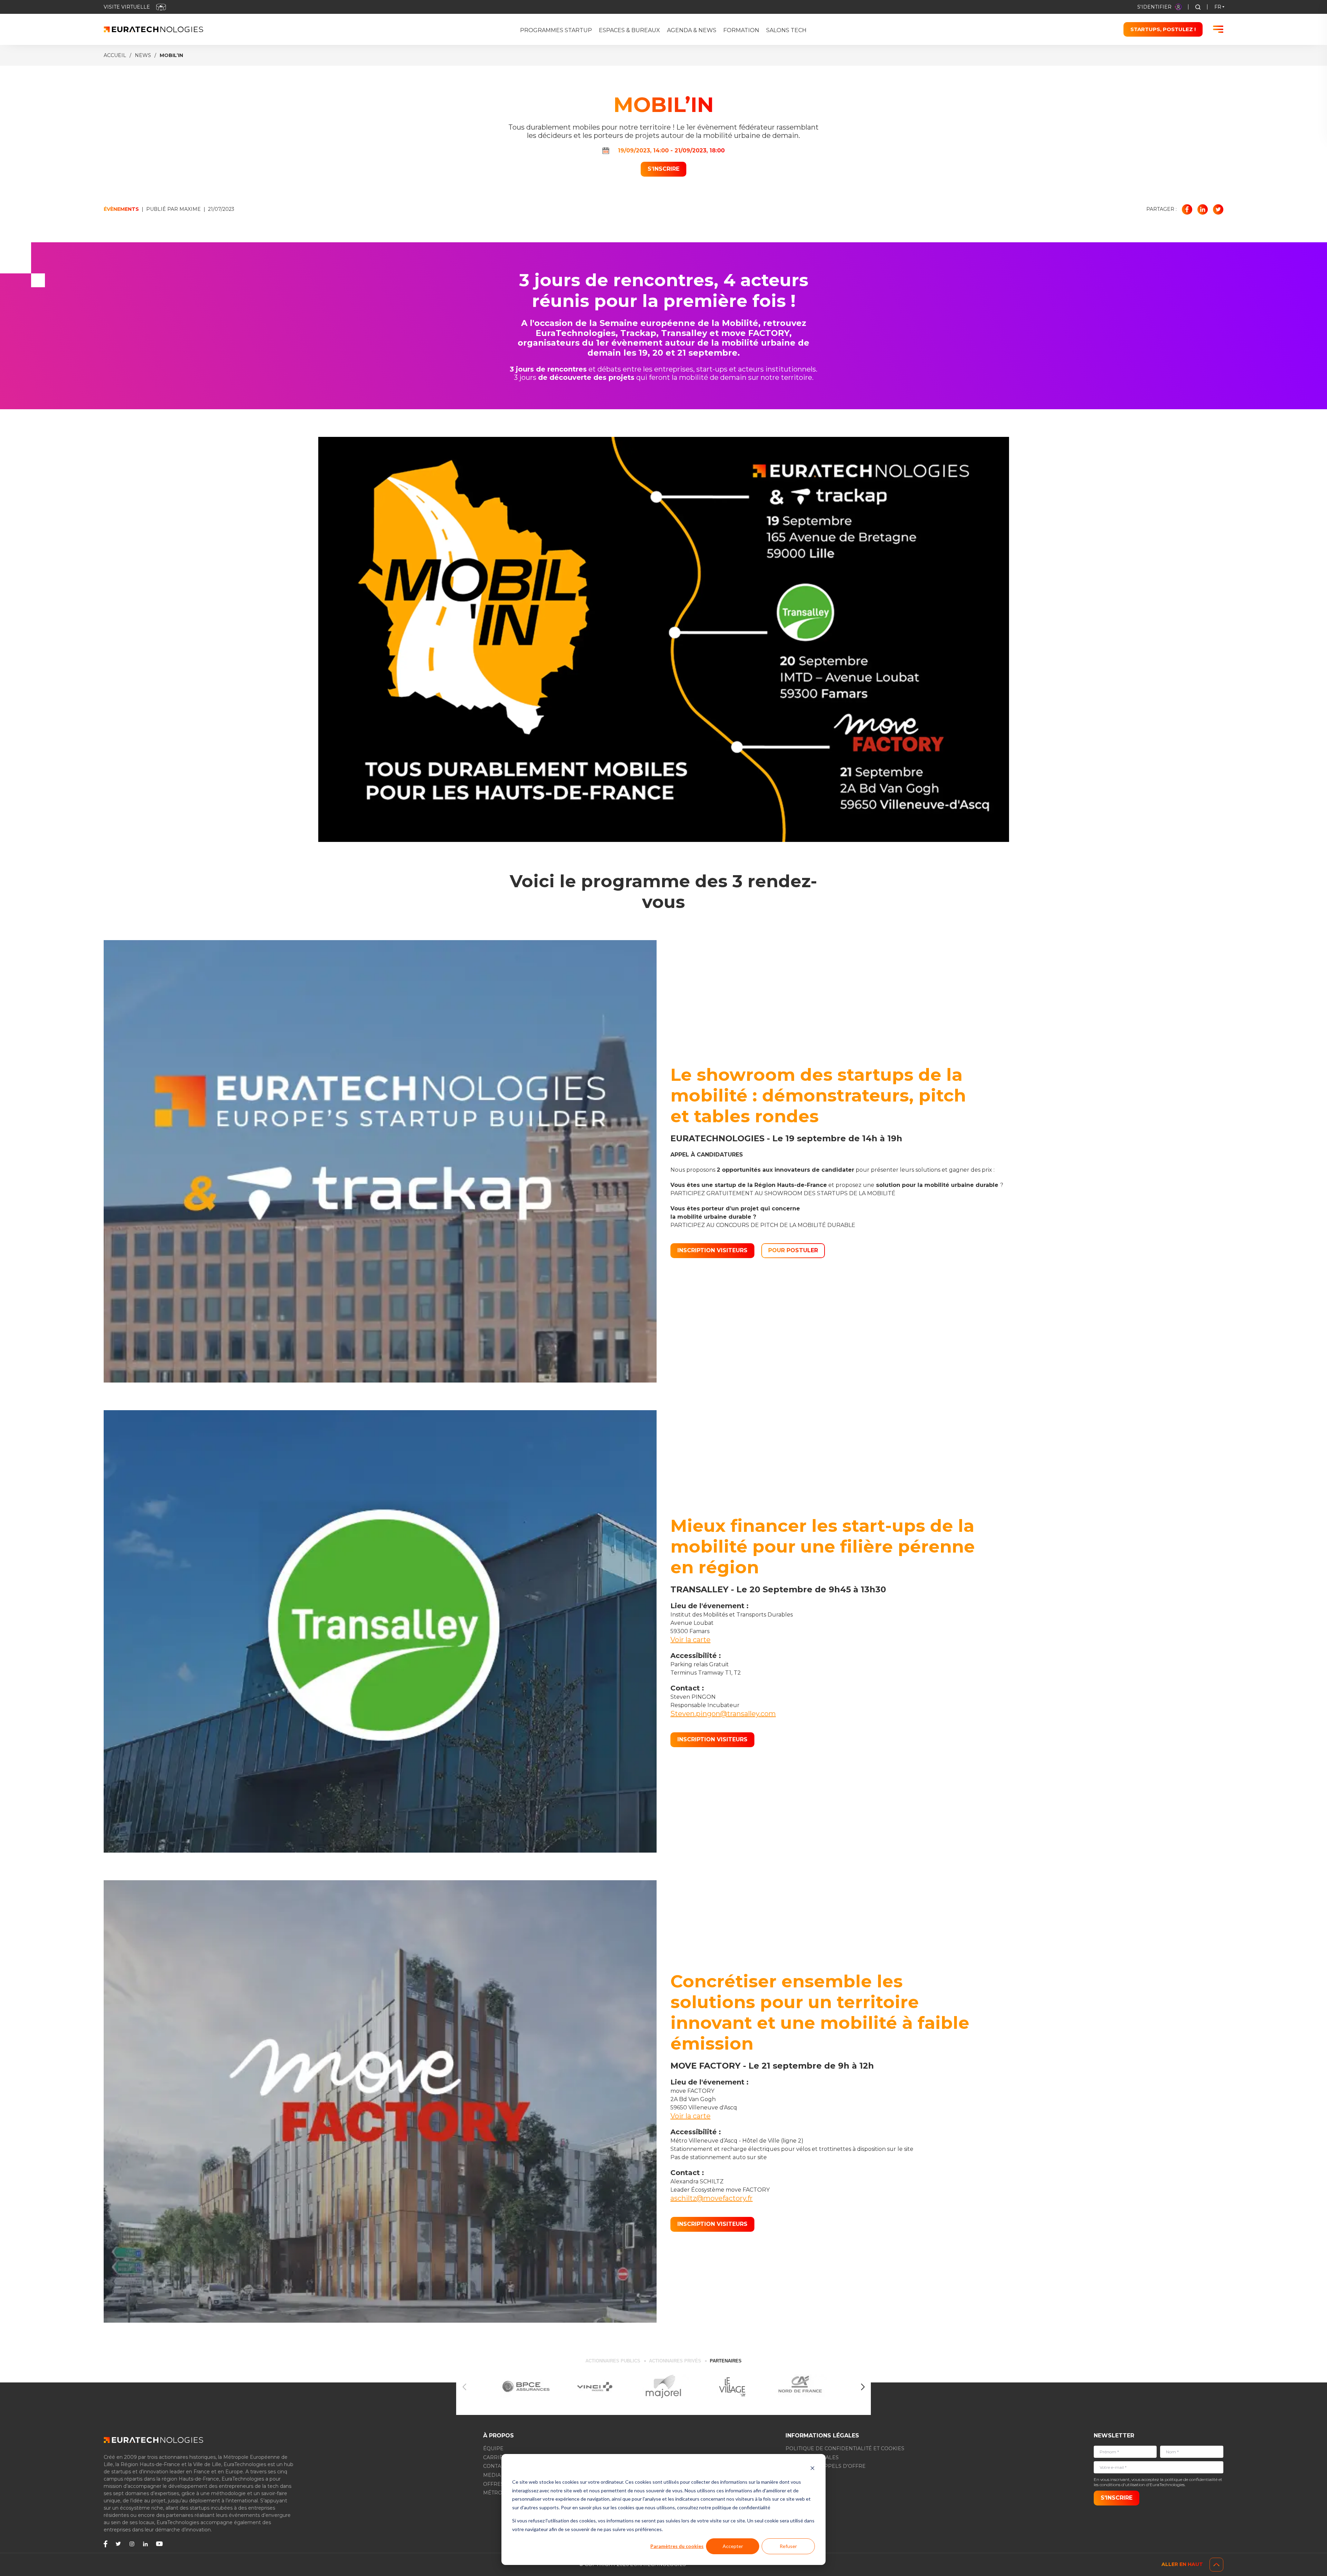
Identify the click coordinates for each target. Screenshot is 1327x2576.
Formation (741, 30)
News (143, 55)
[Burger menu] (1218, 29)
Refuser (788, 2546)
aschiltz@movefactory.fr (712, 2198)
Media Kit (497, 2475)
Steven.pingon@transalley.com (723, 1714)
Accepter (733, 2546)
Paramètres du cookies (677, 2546)
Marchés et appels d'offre (826, 2466)
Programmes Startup (556, 30)
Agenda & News (692, 30)
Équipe (493, 2448)
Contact (495, 2466)
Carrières (498, 2457)
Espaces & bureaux (629, 30)
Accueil (115, 55)
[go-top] (1216, 2565)
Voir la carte (690, 1640)
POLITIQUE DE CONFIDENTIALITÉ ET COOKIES (845, 2448)
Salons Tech (786, 30)
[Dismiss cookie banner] (812, 2469)
